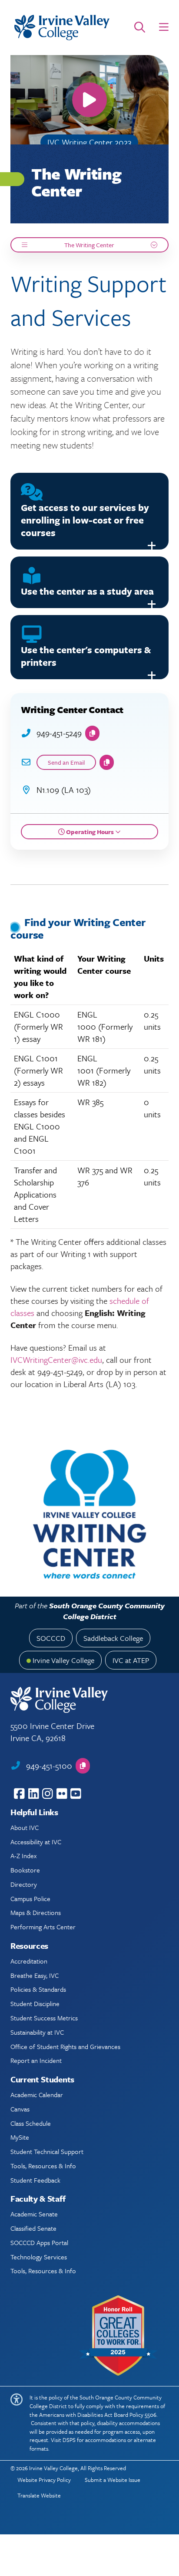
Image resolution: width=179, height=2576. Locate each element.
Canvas (20, 2109)
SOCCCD (51, 1638)
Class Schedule (31, 2123)
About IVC (25, 1827)
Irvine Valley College (63, 1660)
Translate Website (39, 2495)
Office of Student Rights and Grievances (65, 2046)
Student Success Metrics (44, 2018)
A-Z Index (23, 1856)
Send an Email (66, 762)
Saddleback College (113, 1638)
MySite (20, 2137)
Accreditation (29, 1961)
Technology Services (39, 2257)
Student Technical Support (47, 2151)
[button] (164, 27)
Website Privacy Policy (44, 2480)
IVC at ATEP (131, 1660)
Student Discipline (35, 2003)
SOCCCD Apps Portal (39, 2242)
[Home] (62, 28)
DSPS (69, 2440)
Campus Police (30, 1898)
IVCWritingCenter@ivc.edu (56, 1360)
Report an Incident (36, 2060)
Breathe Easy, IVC (35, 1975)
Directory (24, 1884)
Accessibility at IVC (36, 1842)
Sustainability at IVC (37, 2032)
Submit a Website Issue (113, 2480)
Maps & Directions (36, 1912)
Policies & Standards (38, 1989)
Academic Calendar (37, 2095)
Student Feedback (35, 2180)
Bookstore (25, 1870)
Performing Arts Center (43, 1927)
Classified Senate (33, 2228)
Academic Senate (34, 2214)
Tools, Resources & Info (43, 2166)
